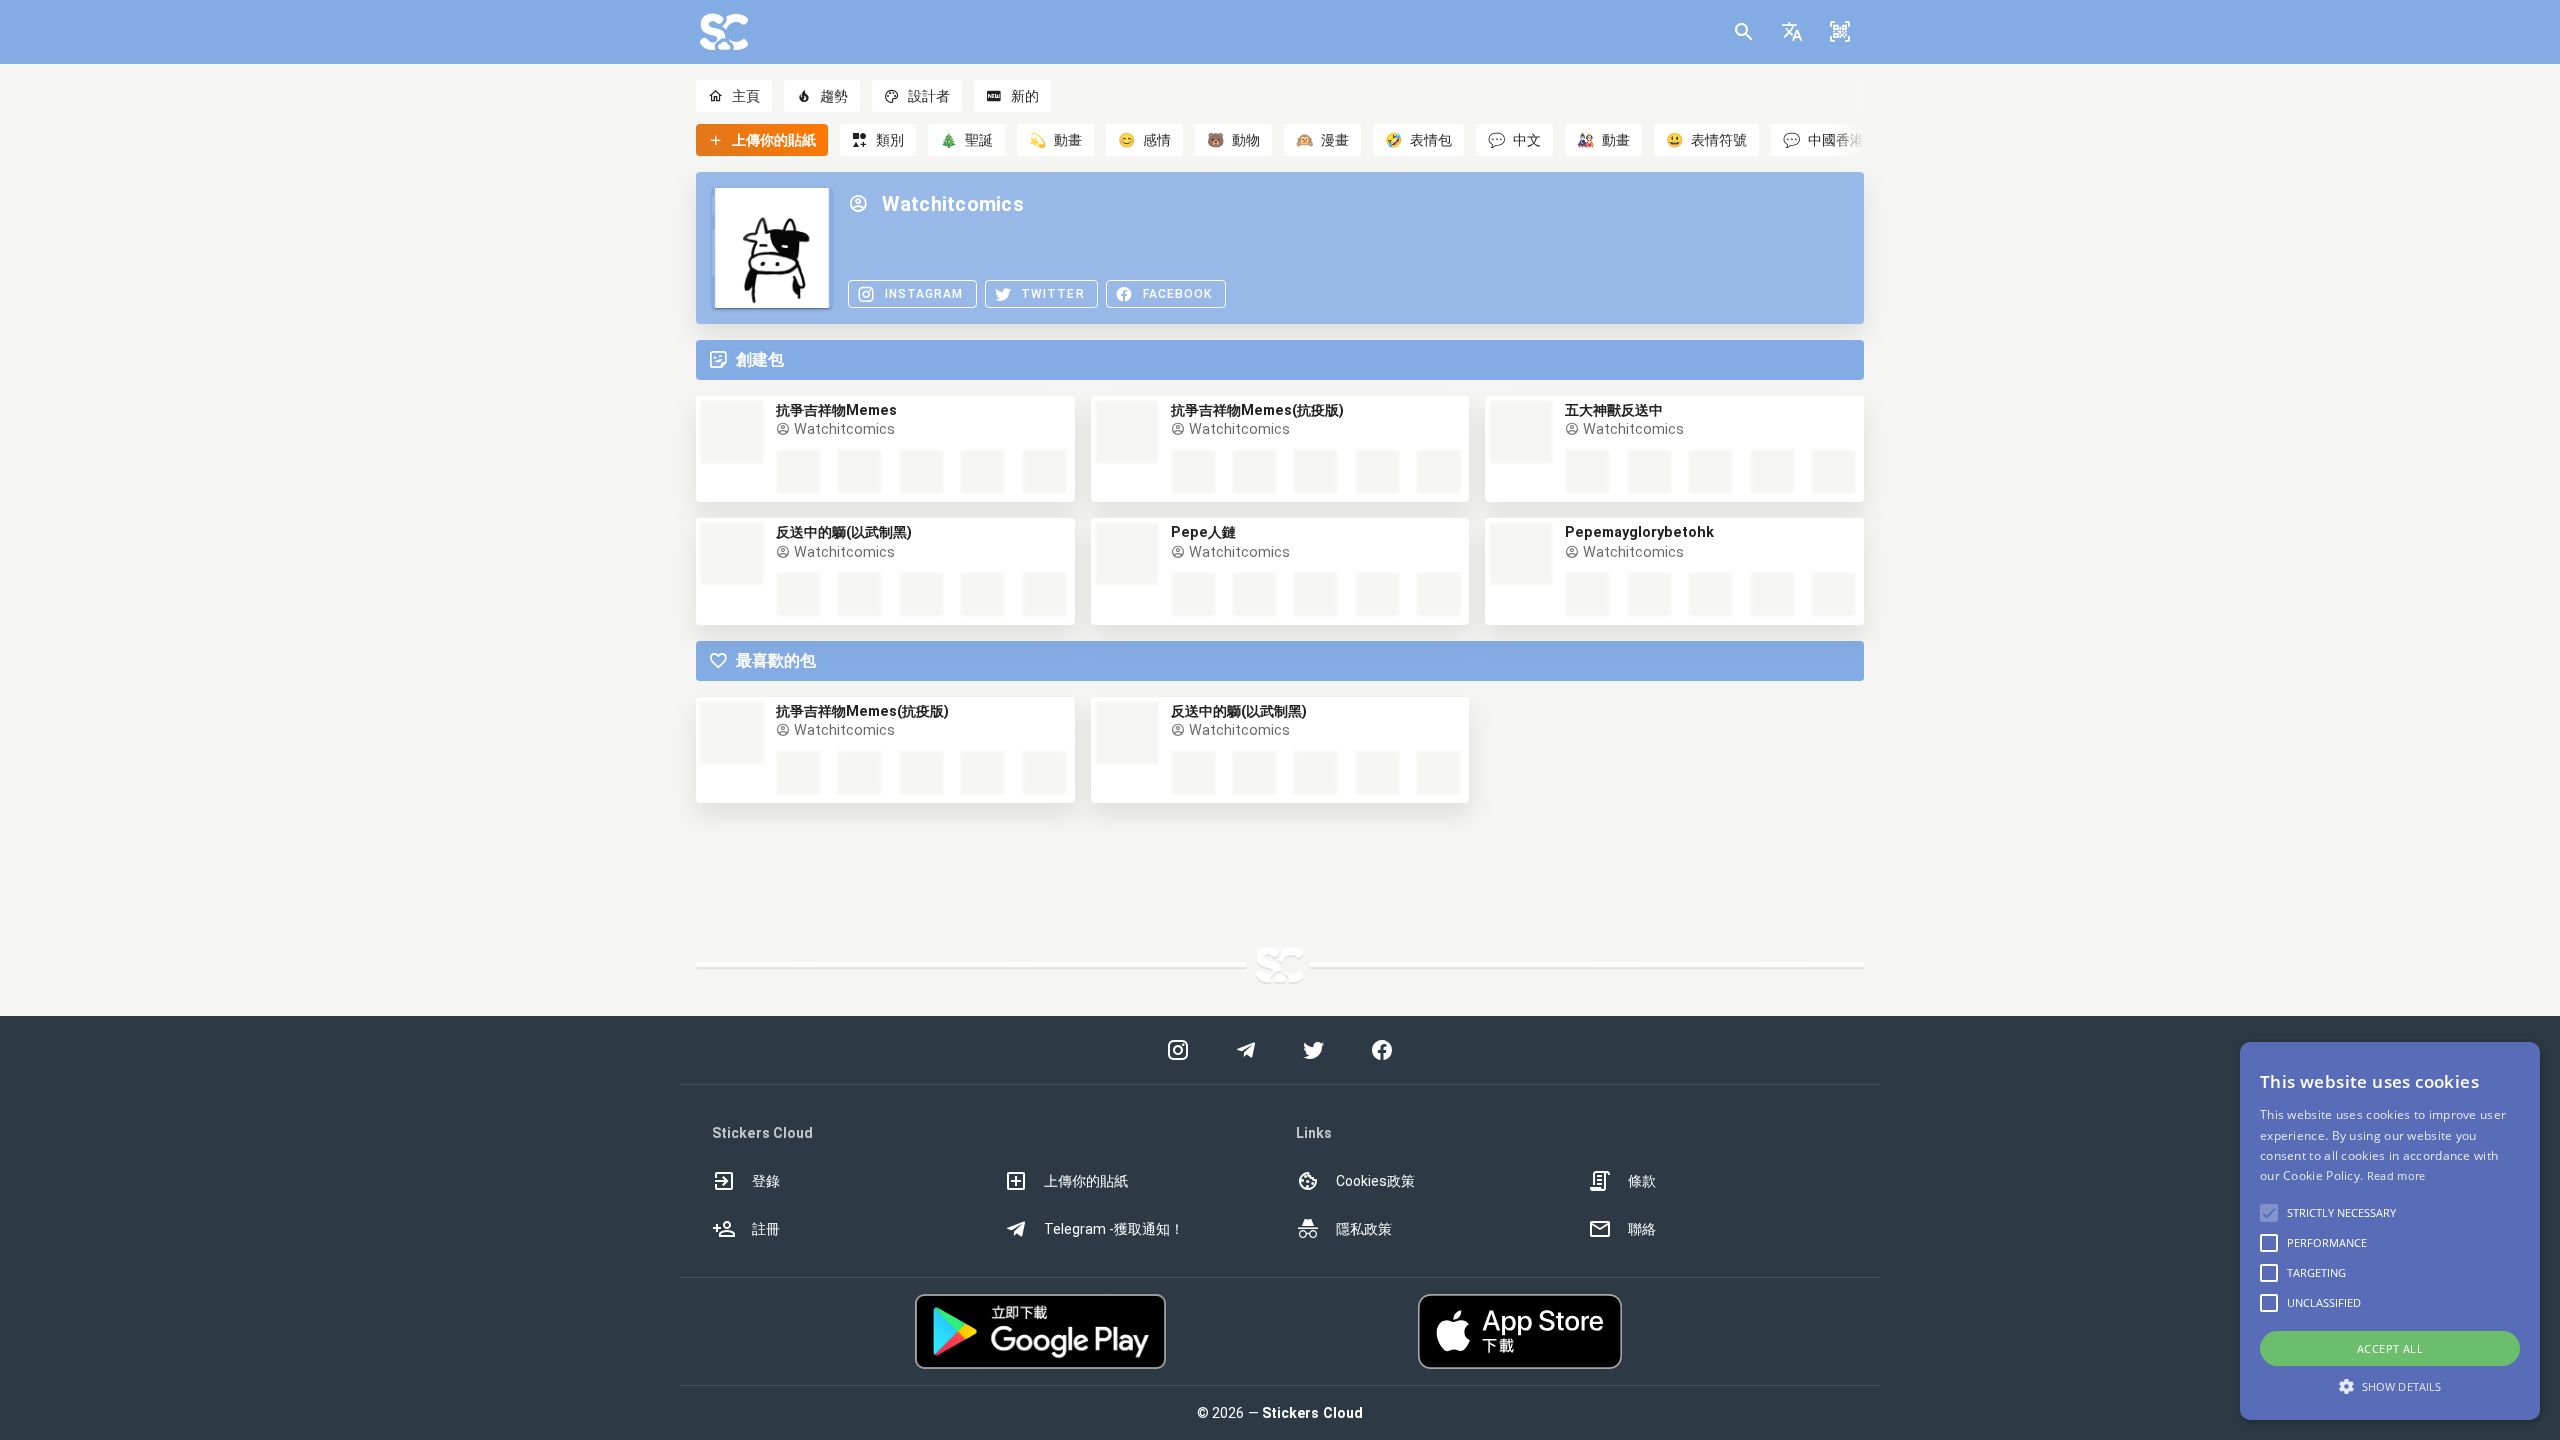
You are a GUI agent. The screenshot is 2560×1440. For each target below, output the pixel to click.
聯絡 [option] (1642, 1229)
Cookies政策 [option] (1375, 1181)
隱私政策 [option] (1364, 1229)
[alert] (2390, 1231)
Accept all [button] (2390, 1348)
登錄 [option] (766, 1181)
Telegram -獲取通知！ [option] (1114, 1229)
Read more (2396, 1175)
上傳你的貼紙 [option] (1086, 1181)
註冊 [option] (766, 1229)
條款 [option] (1642, 1181)
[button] (1792, 32)
